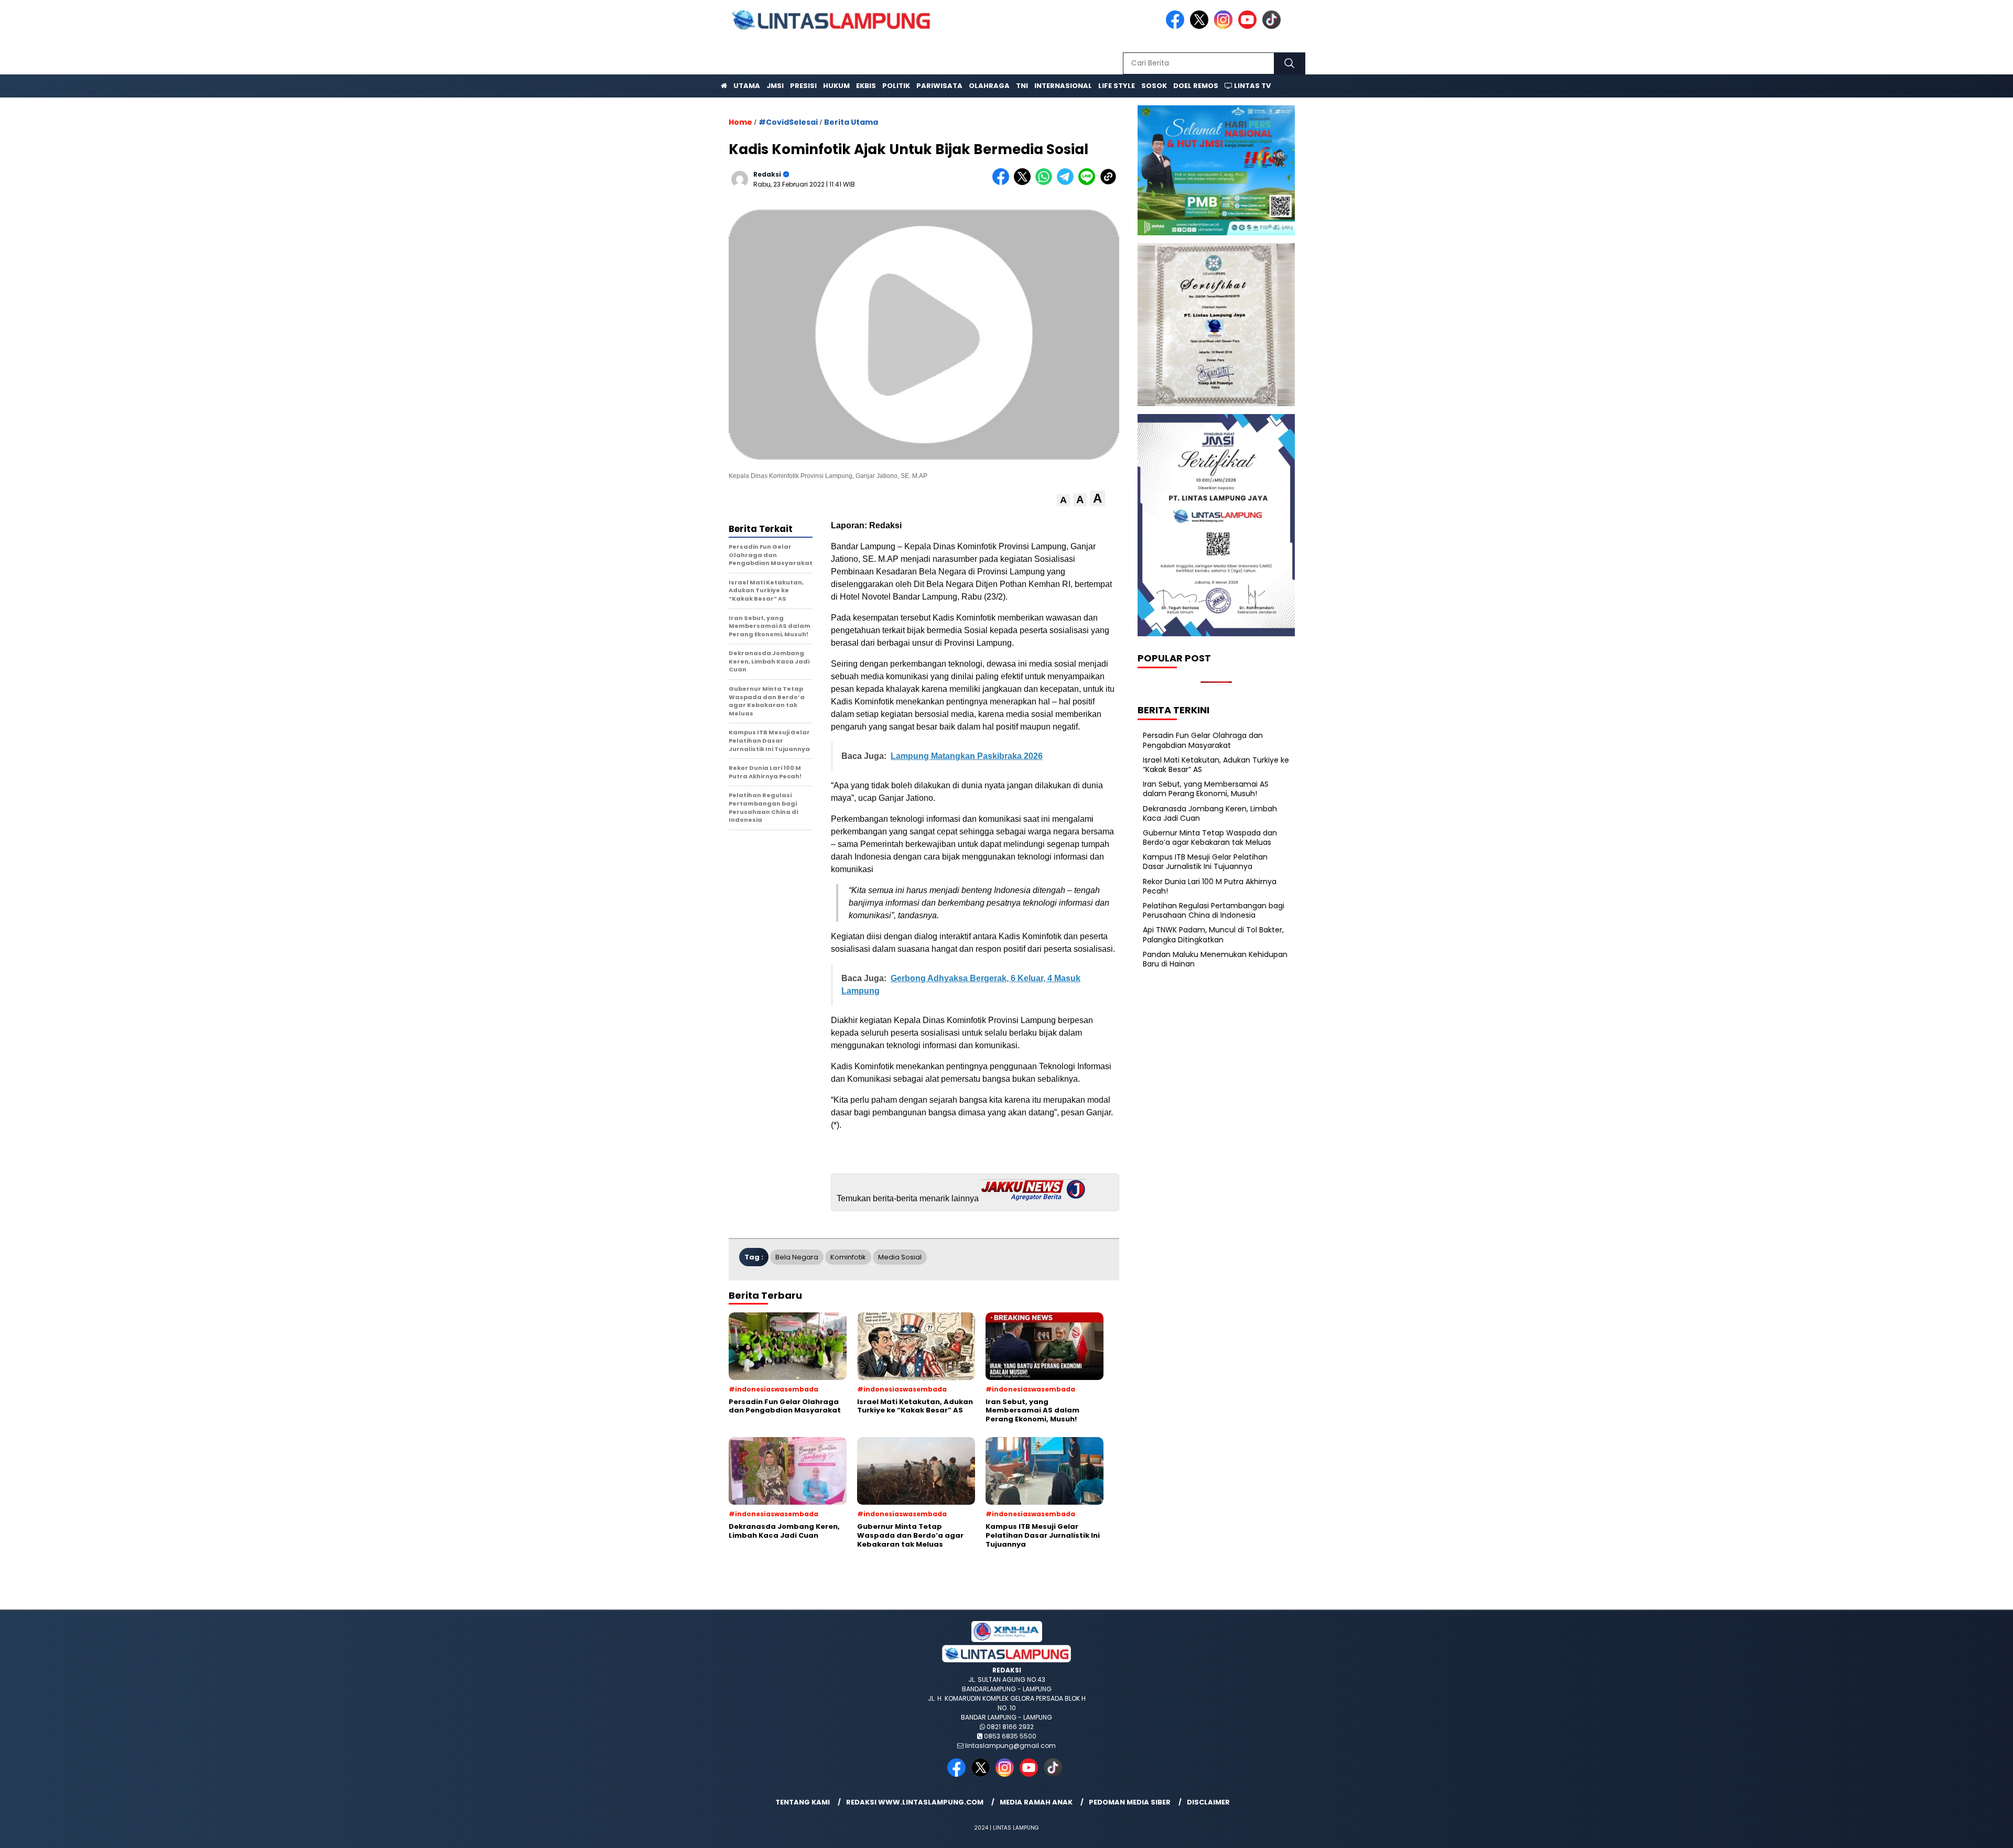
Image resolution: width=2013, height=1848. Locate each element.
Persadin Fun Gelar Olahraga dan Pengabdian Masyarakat (1203, 740)
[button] (1063, 500)
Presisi (803, 86)
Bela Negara (797, 1257)
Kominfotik (848, 1257)
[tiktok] (1273, 26)
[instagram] (1225, 26)
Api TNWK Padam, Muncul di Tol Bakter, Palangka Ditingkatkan (1213, 934)
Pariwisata (939, 86)
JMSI (775, 86)
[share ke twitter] (1025, 183)
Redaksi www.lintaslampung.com (915, 1802)
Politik (896, 86)
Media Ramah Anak (1036, 1802)
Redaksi (767, 174)
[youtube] (1249, 26)
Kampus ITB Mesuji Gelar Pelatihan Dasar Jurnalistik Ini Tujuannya (1205, 862)
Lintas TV (1252, 86)
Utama (747, 86)
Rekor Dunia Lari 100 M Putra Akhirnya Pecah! (1210, 886)
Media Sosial (900, 1257)
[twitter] (1201, 26)
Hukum (836, 86)
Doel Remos (1196, 86)
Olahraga (989, 86)
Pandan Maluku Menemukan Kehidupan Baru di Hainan (1215, 959)
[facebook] (1177, 26)
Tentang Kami (803, 1802)
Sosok (1154, 86)
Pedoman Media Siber (1130, 1802)
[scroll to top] (1944, 1832)
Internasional (1063, 86)
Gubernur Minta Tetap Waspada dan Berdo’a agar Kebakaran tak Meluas (1210, 838)
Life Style (1117, 86)
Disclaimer (1208, 1802)
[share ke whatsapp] (1046, 183)
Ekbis (866, 86)
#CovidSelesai (788, 122)
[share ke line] (1089, 183)
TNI (1022, 86)
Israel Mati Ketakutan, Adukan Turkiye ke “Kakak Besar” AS (1216, 765)
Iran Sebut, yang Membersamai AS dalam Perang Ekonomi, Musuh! (1206, 789)
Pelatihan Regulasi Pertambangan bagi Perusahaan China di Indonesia (1214, 910)
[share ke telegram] (1068, 183)
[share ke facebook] (1003, 183)
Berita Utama (851, 122)
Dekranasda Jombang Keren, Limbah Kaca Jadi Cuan (1210, 813)
